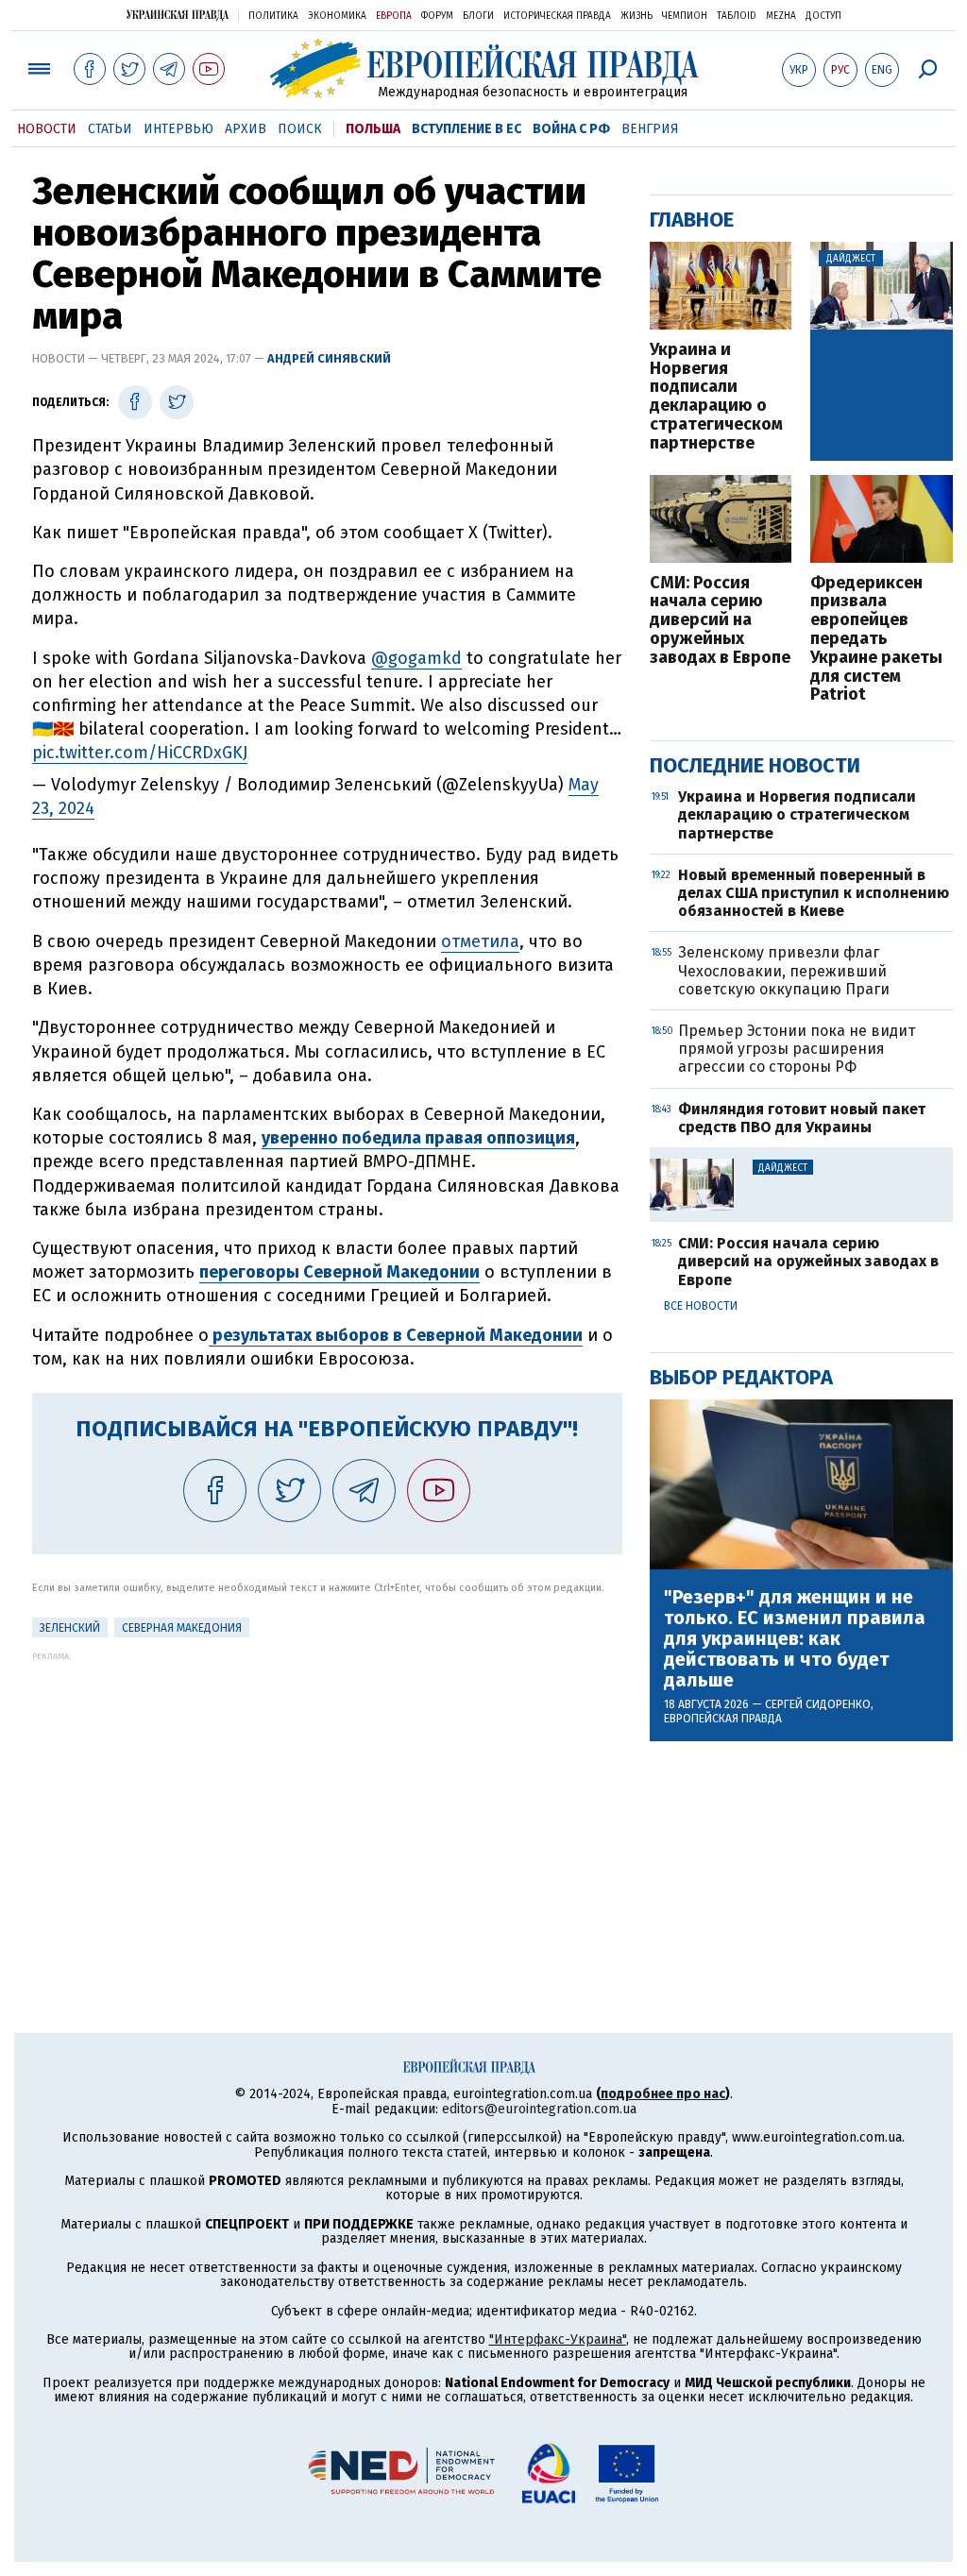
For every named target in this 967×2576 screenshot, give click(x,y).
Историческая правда (557, 16)
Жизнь (636, 16)
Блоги (478, 16)
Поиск (300, 129)
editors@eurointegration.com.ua (539, 2109)
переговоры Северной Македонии (339, 1272)
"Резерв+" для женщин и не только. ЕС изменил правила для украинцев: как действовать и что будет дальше (795, 1638)
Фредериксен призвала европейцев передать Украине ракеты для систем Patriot (876, 640)
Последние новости (755, 765)
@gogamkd (416, 658)
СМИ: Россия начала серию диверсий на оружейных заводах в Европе (720, 621)
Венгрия (650, 129)
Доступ (823, 16)
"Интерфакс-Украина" (558, 2339)
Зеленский (70, 1628)
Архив (246, 129)
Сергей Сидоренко (818, 1704)
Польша (373, 129)
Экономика (337, 16)
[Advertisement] (327, 1793)
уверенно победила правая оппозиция (418, 1138)
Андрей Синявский (329, 358)
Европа (394, 16)
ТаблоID (737, 16)
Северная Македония (182, 1628)
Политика (273, 16)
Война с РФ (571, 129)
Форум (437, 16)
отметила (480, 941)
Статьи (110, 129)
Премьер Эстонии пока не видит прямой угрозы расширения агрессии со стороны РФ (797, 1049)
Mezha (781, 16)
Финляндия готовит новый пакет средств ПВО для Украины (802, 1118)
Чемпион (685, 16)
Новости (47, 129)
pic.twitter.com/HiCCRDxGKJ (140, 753)
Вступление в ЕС (467, 129)
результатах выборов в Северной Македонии (396, 1335)
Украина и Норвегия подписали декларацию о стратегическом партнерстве (716, 397)
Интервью (178, 129)
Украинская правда (178, 15)
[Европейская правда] (484, 68)
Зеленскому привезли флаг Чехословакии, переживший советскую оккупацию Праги (784, 970)
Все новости (701, 1306)
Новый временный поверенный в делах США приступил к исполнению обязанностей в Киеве (814, 893)
